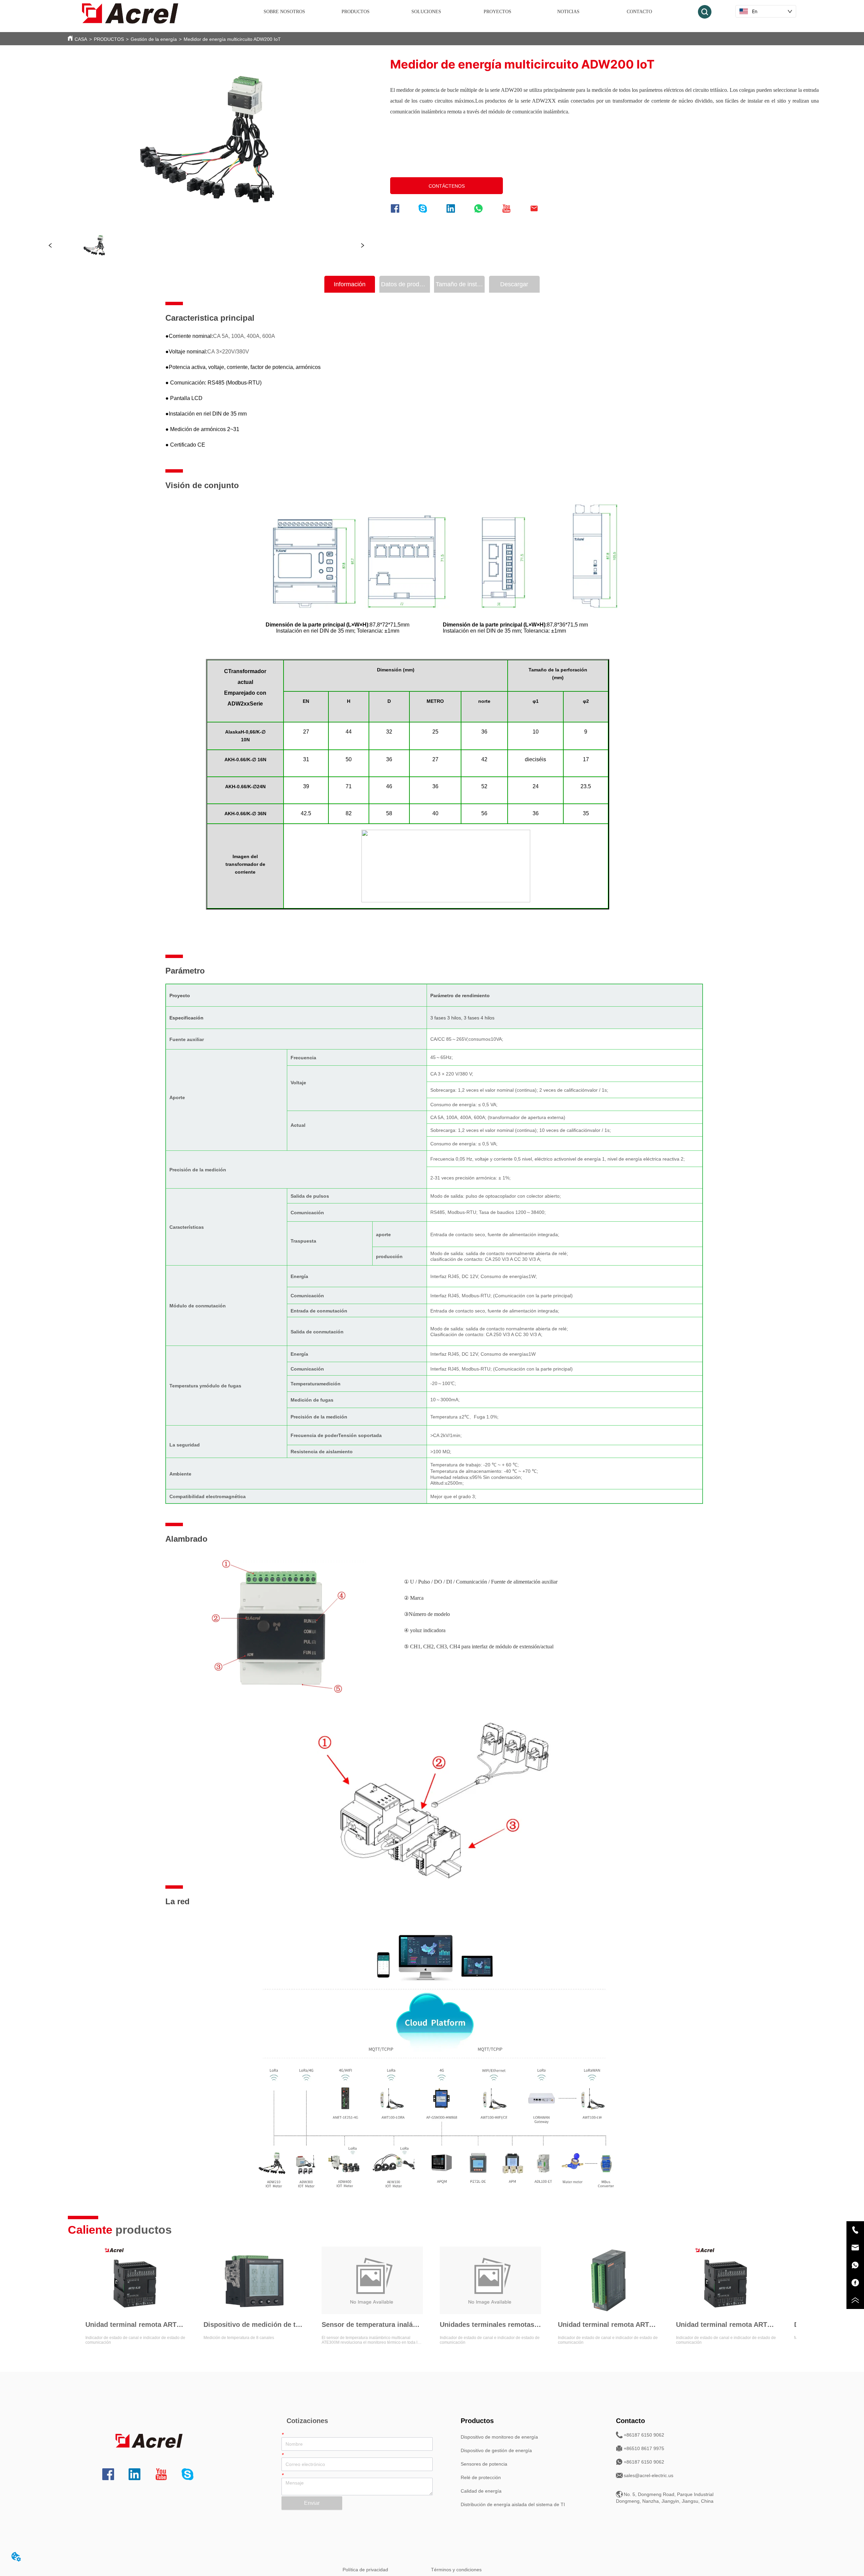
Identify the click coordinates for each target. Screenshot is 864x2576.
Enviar (312, 2503)
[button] (356, 12)
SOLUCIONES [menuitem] (426, 12)
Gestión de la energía (154, 39)
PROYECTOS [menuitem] (497, 12)
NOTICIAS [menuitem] (568, 12)
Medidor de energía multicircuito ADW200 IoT (232, 39)
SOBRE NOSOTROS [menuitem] (284, 12)
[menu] (462, 12)
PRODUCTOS (109, 39)
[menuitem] (355, 12)
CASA (81, 39)
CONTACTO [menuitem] (639, 12)
